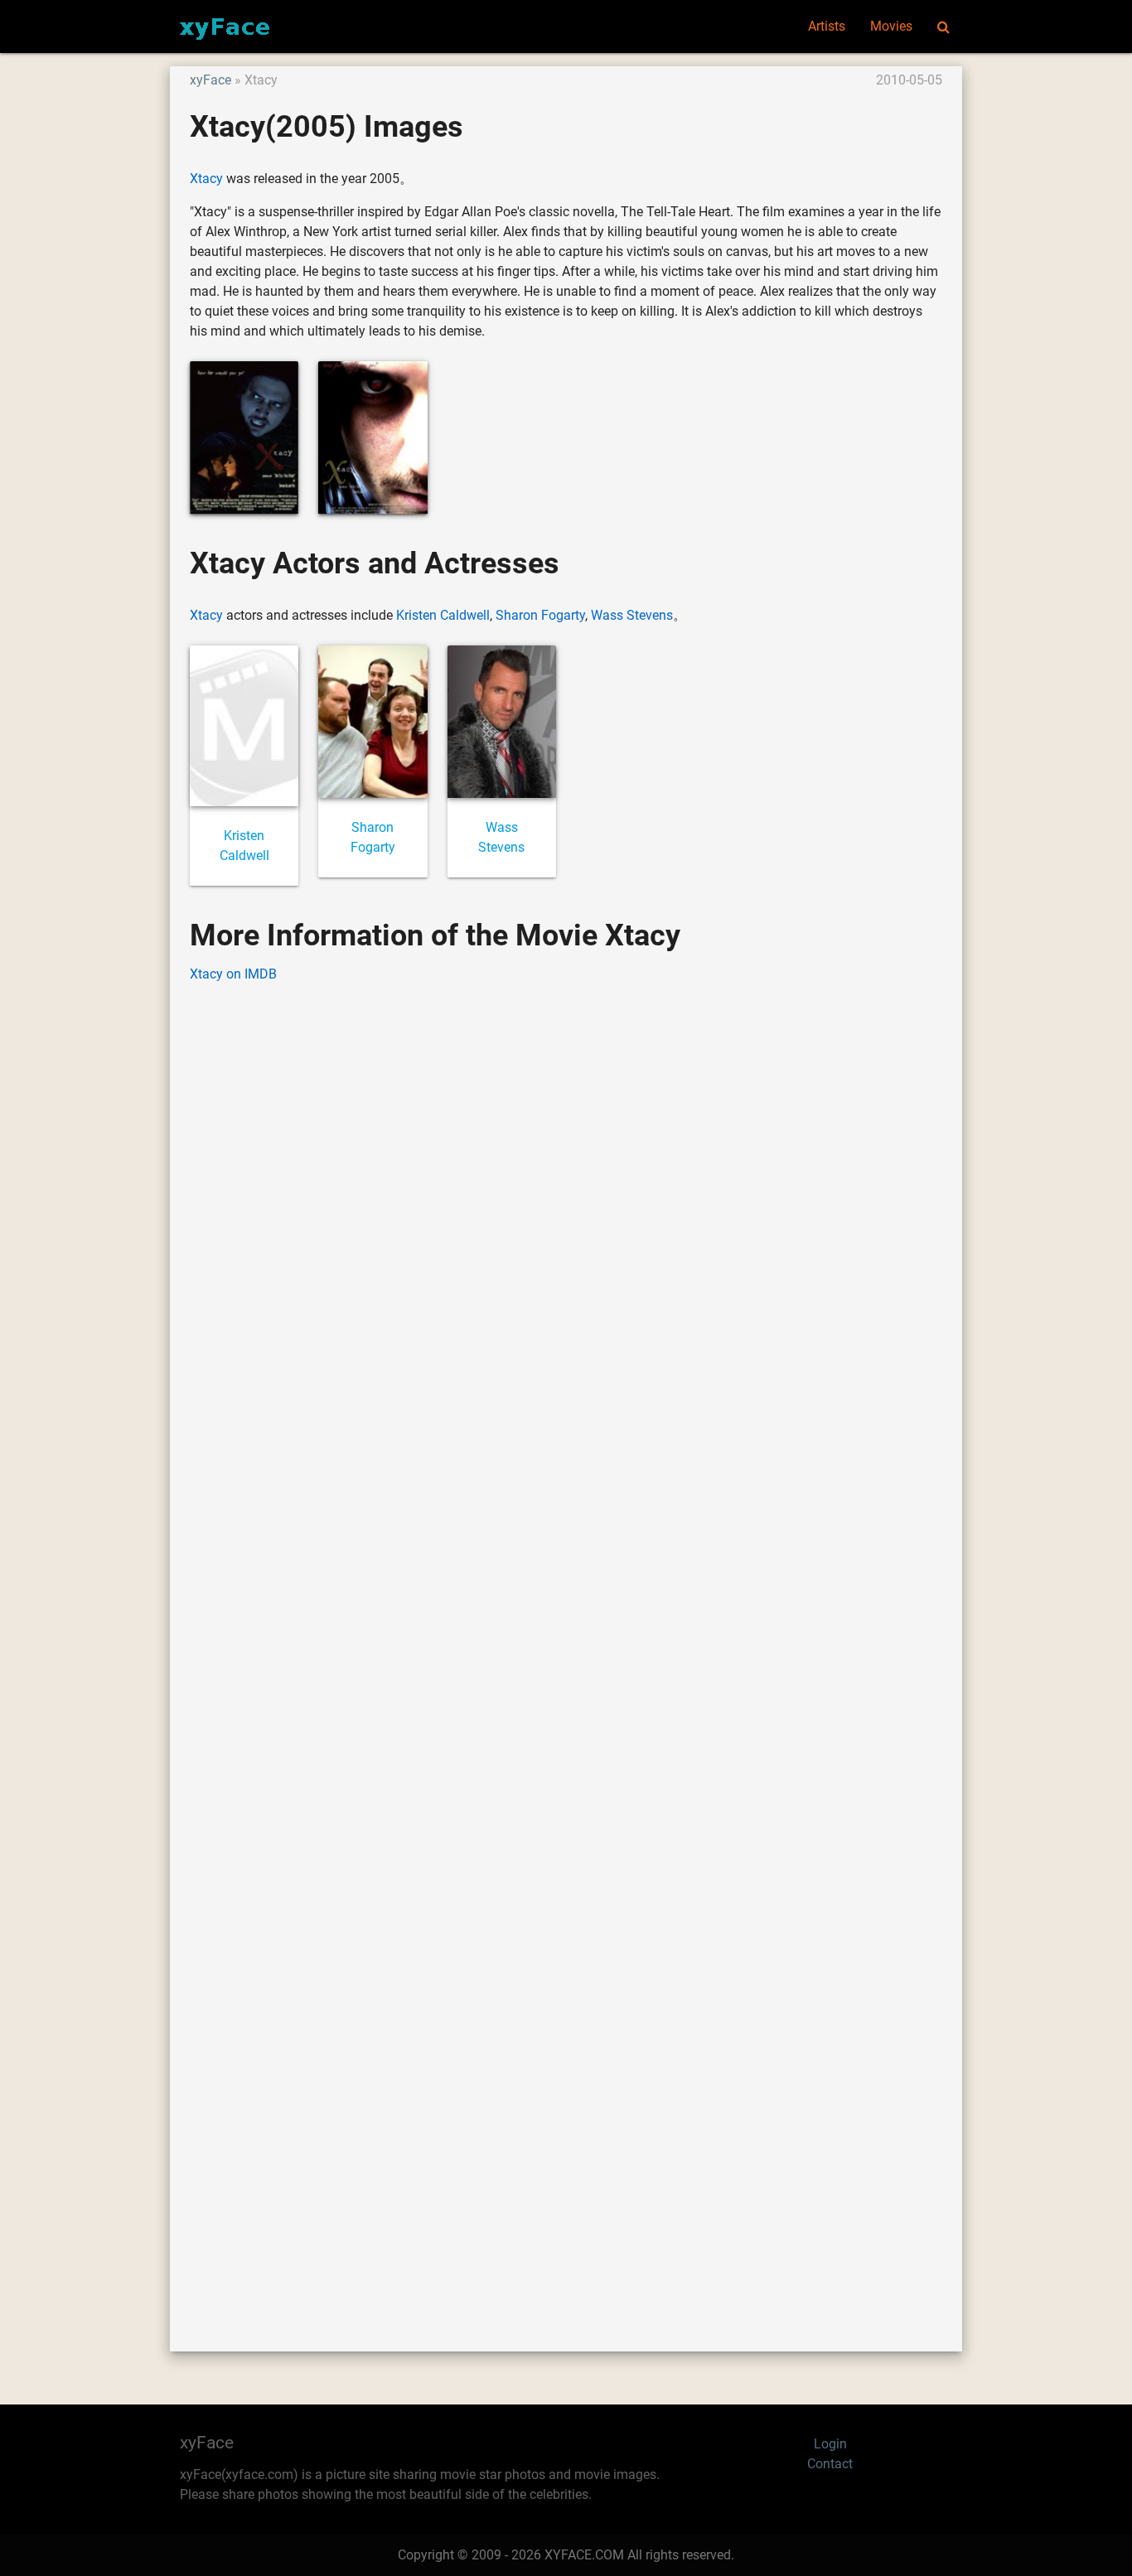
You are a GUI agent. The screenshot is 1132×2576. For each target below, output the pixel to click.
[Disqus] (566, 1642)
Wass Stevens (632, 615)
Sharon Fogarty (540, 615)
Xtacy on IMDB (233, 974)
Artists (827, 26)
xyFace (210, 80)
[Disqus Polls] (566, 1208)
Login (830, 2444)
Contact (830, 2464)
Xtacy (206, 179)
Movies (891, 26)
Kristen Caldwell (443, 615)
